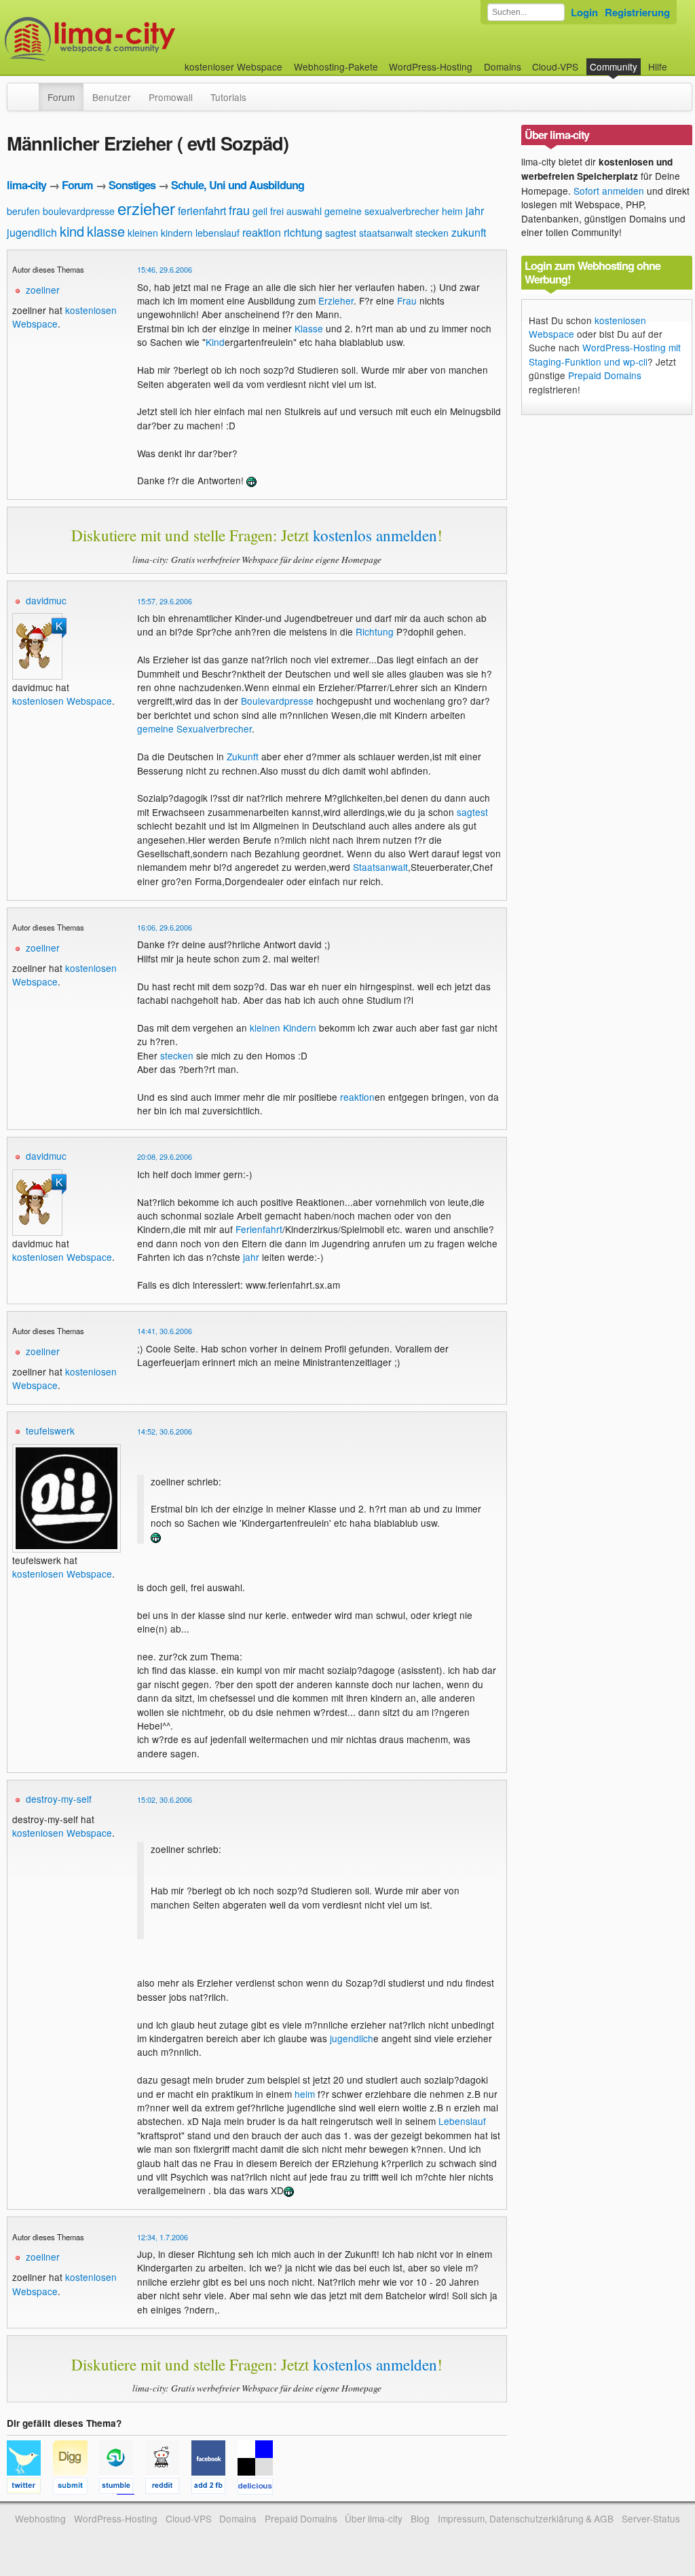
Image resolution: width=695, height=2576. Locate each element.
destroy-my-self (59, 1799)
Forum (61, 97)
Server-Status (651, 2518)
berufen (23, 211)
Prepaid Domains (605, 375)
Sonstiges (132, 185)
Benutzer (112, 97)
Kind (215, 342)
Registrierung (637, 12)
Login (584, 12)
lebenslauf (218, 233)
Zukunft (243, 756)
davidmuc (46, 600)
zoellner (43, 290)
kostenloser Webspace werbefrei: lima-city (140, 39)
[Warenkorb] (678, 60)
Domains (503, 66)
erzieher (146, 208)
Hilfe (658, 66)
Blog (420, 2518)
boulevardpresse (79, 211)
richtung (303, 232)
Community (614, 66)
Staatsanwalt (380, 867)
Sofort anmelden (609, 191)
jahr (475, 211)
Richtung (375, 631)
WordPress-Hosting (431, 66)
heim (452, 211)
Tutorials (228, 97)
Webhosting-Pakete (336, 66)
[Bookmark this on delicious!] (259, 2488)
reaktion (262, 232)
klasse (106, 231)
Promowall (171, 97)
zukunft (469, 232)
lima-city (26, 185)
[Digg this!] (76, 2488)
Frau (407, 300)
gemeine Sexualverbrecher (194, 728)
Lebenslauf (462, 2121)
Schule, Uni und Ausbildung (238, 185)
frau (239, 210)
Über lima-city (374, 2518)
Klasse (309, 328)
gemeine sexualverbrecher (382, 211)
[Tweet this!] (30, 2488)
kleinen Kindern (283, 1028)
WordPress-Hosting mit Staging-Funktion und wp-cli (605, 354)
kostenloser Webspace (233, 66)
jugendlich (32, 232)
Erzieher (336, 300)
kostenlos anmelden (375, 535)
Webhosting (40, 2518)
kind (72, 231)
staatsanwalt (386, 233)
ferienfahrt (202, 211)
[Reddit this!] (168, 2488)
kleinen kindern (160, 233)
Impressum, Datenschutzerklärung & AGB (526, 2518)
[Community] (30, 90)
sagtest (341, 233)
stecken (432, 233)
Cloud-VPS (555, 66)
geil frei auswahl (287, 211)
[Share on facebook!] (214, 2488)
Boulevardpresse (277, 701)
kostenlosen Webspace (62, 701)
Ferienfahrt (259, 1229)
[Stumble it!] (122, 2488)
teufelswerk (50, 1430)
